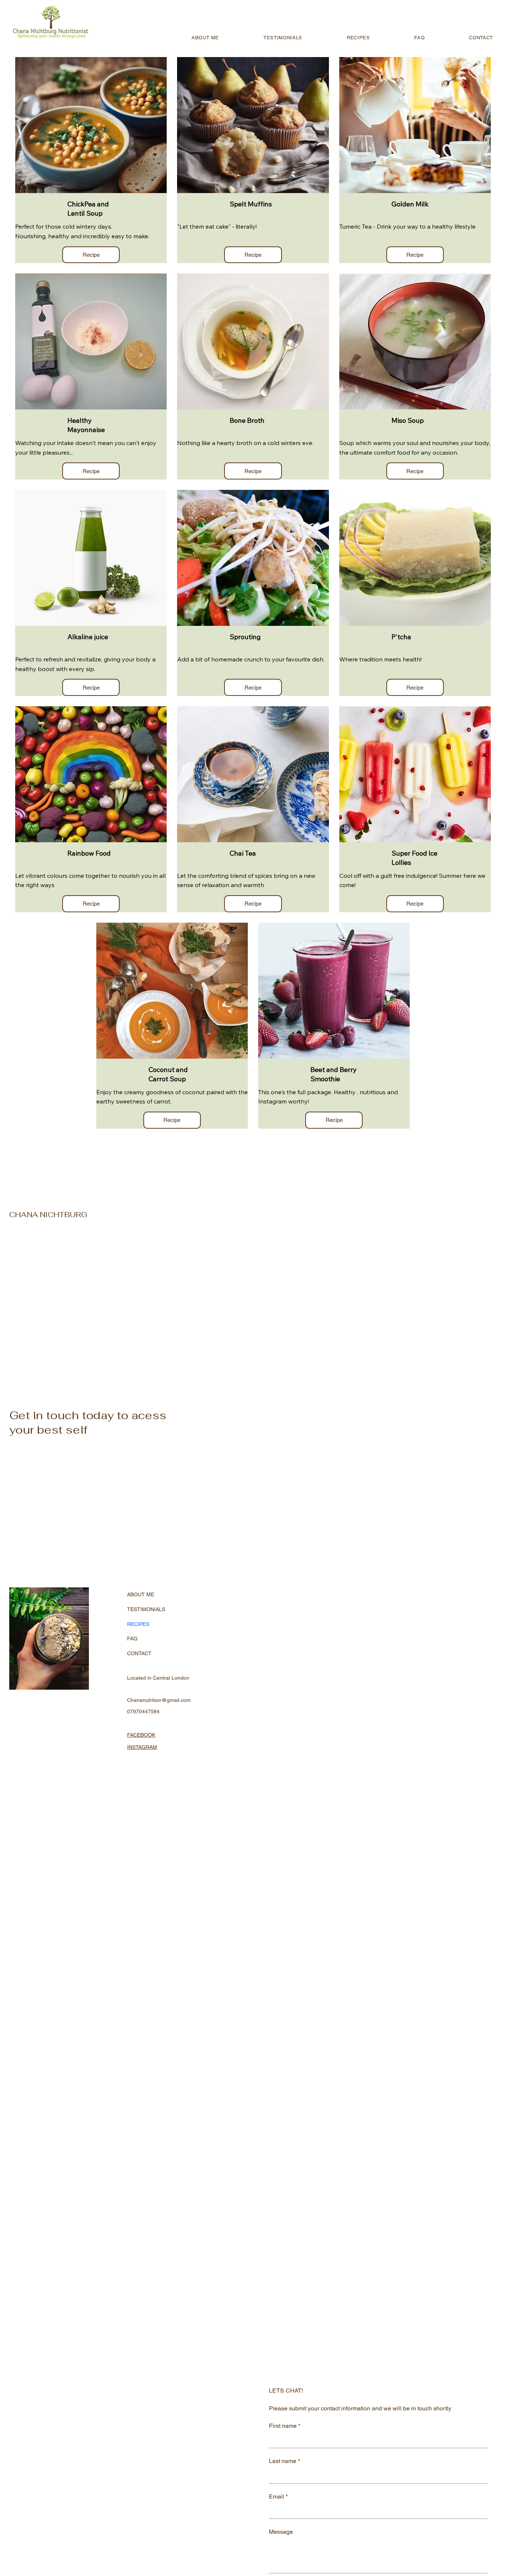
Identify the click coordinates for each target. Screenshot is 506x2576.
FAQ (132, 1639)
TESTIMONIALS (146, 1609)
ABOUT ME (141, 1594)
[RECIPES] (198, 1624)
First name (285, 2426)
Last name (284, 2461)
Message (281, 2532)
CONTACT (139, 1653)
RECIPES (138, 1624)
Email (278, 2497)
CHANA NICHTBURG (48, 1215)
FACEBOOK (141, 1735)
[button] (91, 255)
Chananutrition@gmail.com (159, 1700)
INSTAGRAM (142, 1747)
